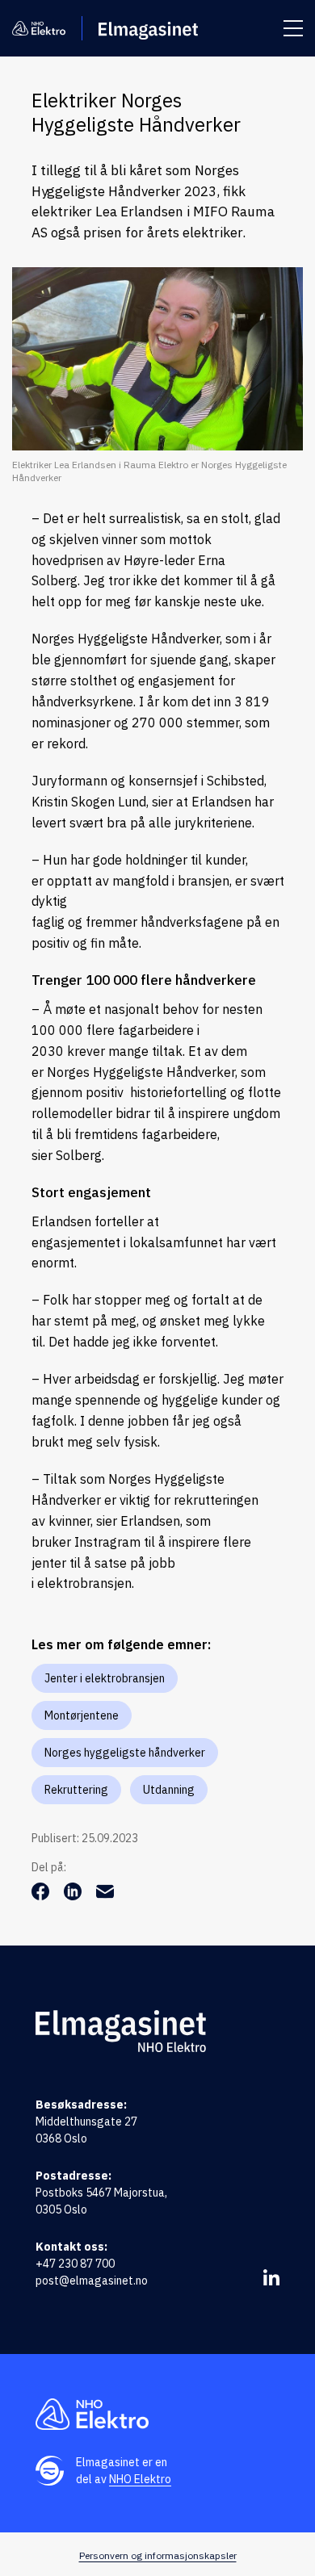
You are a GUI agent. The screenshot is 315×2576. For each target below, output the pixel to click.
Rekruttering (76, 1790)
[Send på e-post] (105, 1895)
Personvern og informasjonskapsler (158, 2555)
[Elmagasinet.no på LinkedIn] (271, 2277)
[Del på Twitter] (74, 1895)
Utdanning (169, 1790)
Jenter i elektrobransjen (105, 1678)
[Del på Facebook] (42, 1895)
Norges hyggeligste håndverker (125, 1753)
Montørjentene (82, 1715)
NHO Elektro (140, 2479)
